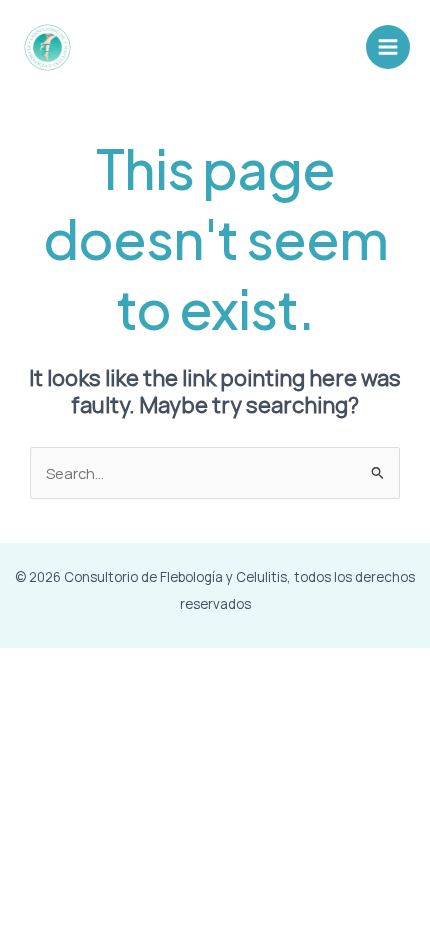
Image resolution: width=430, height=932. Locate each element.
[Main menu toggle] (388, 47)
